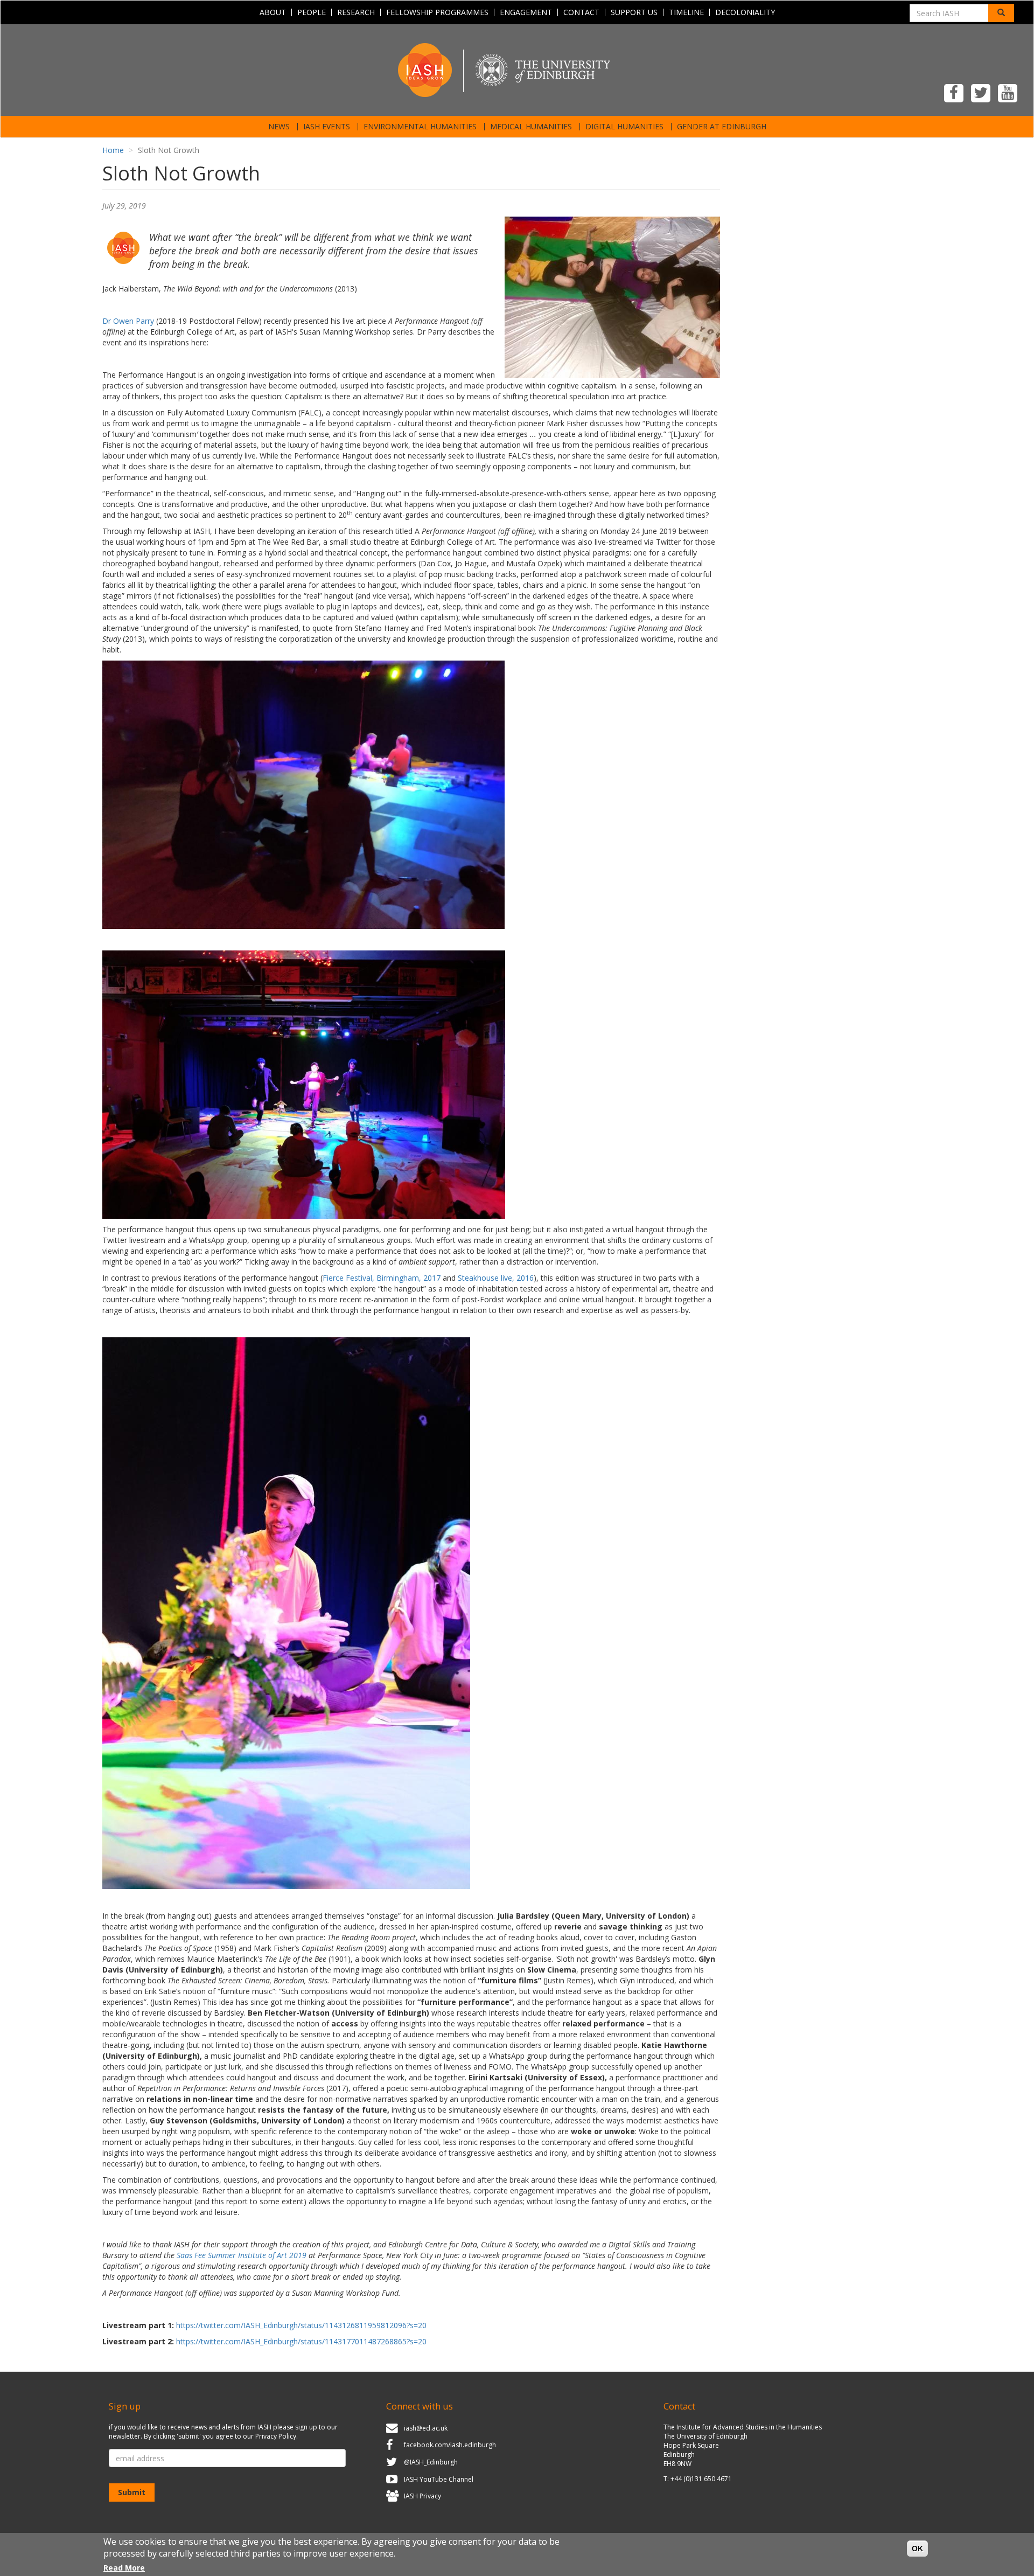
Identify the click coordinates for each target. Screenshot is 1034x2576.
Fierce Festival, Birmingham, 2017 (382, 1278)
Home (113, 150)
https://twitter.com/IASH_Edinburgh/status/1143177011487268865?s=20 (301, 2341)
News (279, 127)
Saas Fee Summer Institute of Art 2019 (242, 2255)
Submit (132, 2492)
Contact (581, 12)
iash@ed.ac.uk (426, 2428)
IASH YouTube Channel (439, 2479)
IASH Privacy (422, 2496)
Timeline (686, 12)
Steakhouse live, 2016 (496, 1278)
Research (356, 12)
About (273, 12)
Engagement (526, 12)
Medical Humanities (531, 127)
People (312, 12)
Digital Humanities (624, 127)
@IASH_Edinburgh (431, 2462)
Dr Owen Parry (128, 321)
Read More (124, 2568)
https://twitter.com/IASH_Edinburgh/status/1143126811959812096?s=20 (301, 2325)
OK (917, 2549)
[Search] (1001, 13)
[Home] (517, 69)
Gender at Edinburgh (722, 127)
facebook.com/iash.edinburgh (450, 2445)
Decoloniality (745, 12)
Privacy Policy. (277, 2436)
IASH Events (327, 127)
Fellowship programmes (437, 12)
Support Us (634, 12)
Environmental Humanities (420, 127)
